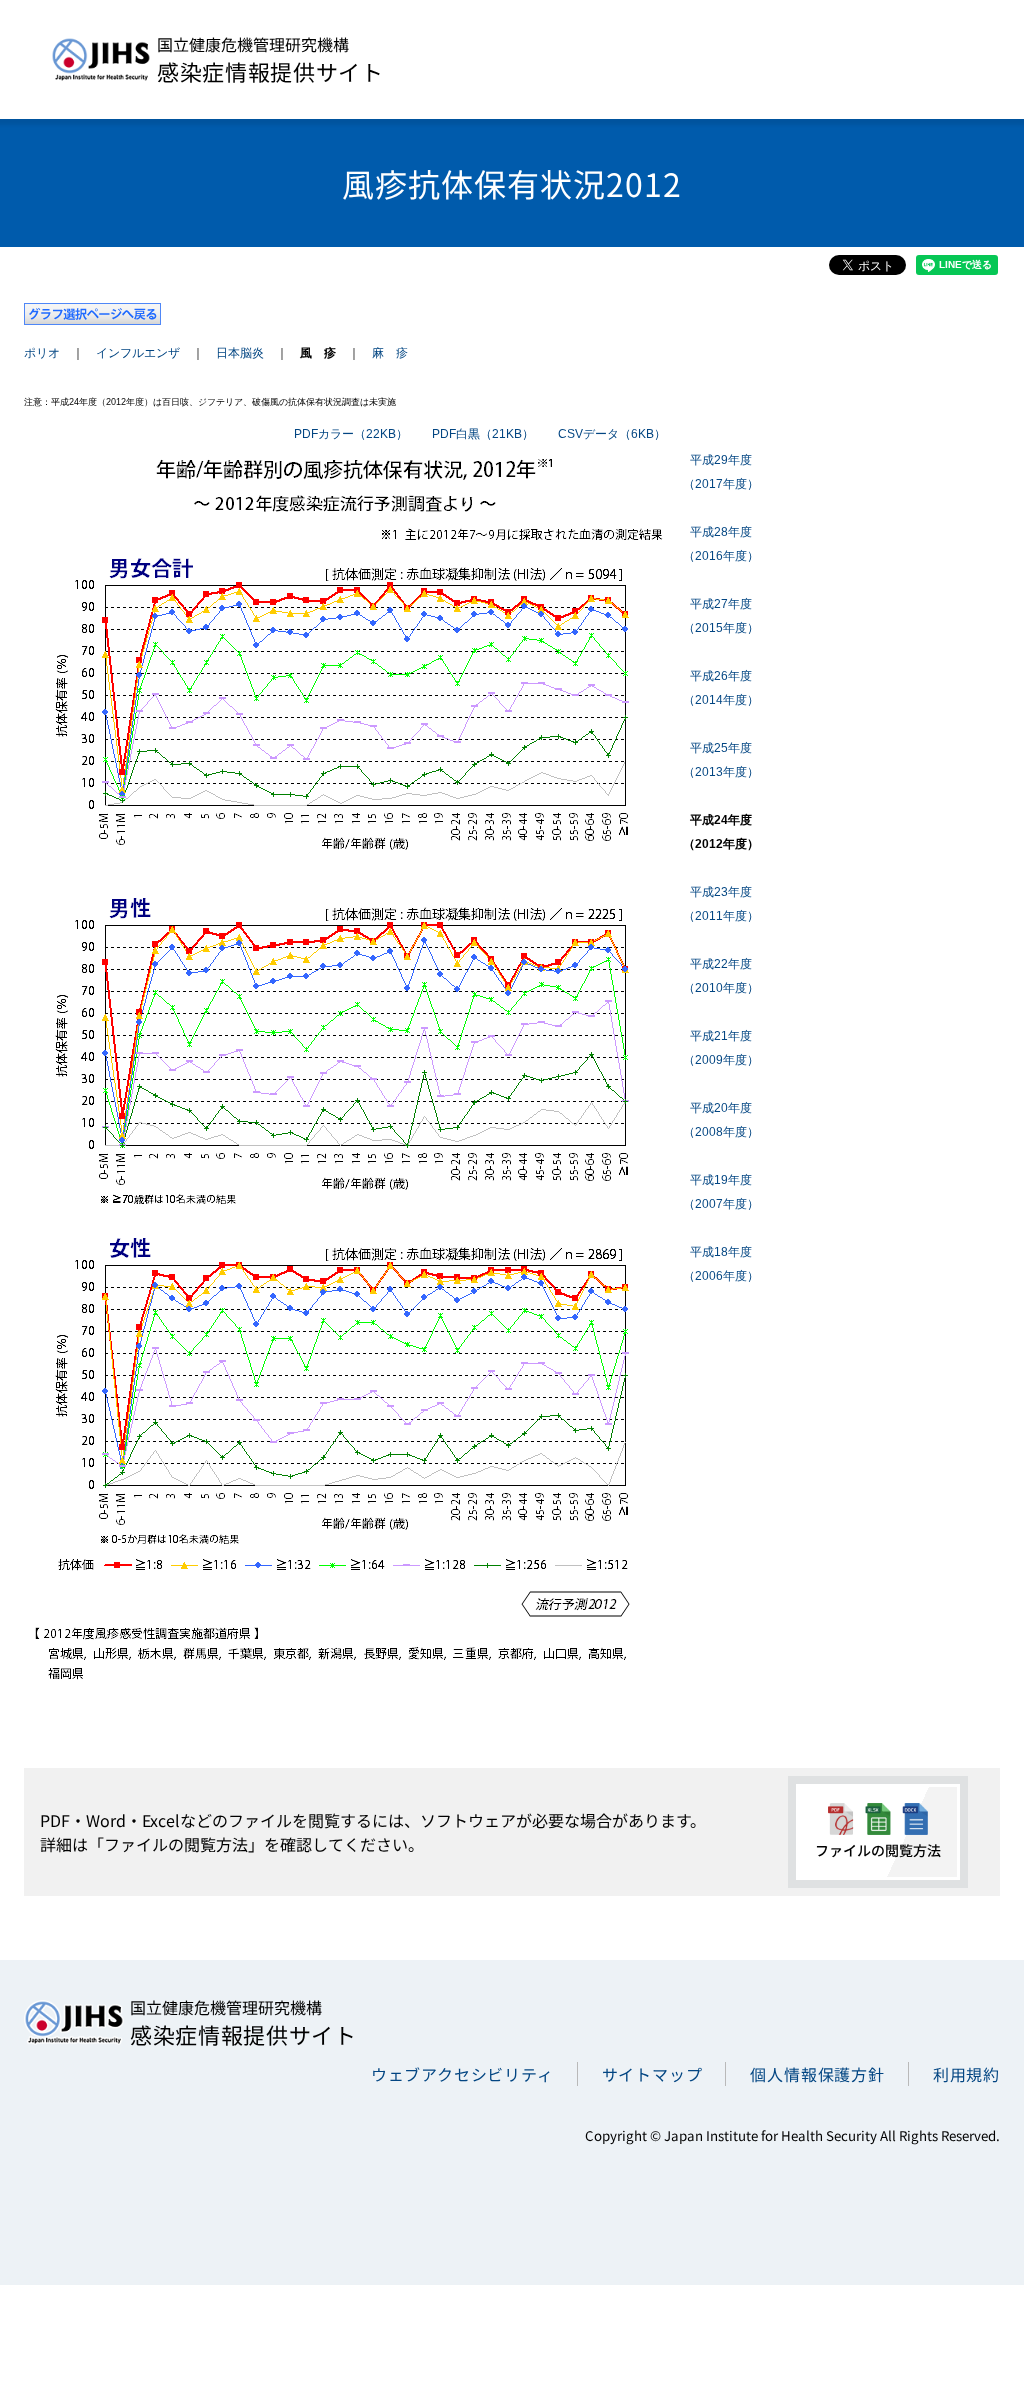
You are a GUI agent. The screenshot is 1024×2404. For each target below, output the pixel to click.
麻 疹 (390, 353)
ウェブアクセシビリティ (462, 2074)
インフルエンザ (138, 353)
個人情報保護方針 (817, 2074)
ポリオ (42, 353)
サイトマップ (652, 2074)
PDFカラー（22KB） (351, 434)
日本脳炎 (240, 353)
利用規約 (966, 2074)
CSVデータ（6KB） (612, 434)
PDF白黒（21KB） (483, 434)
